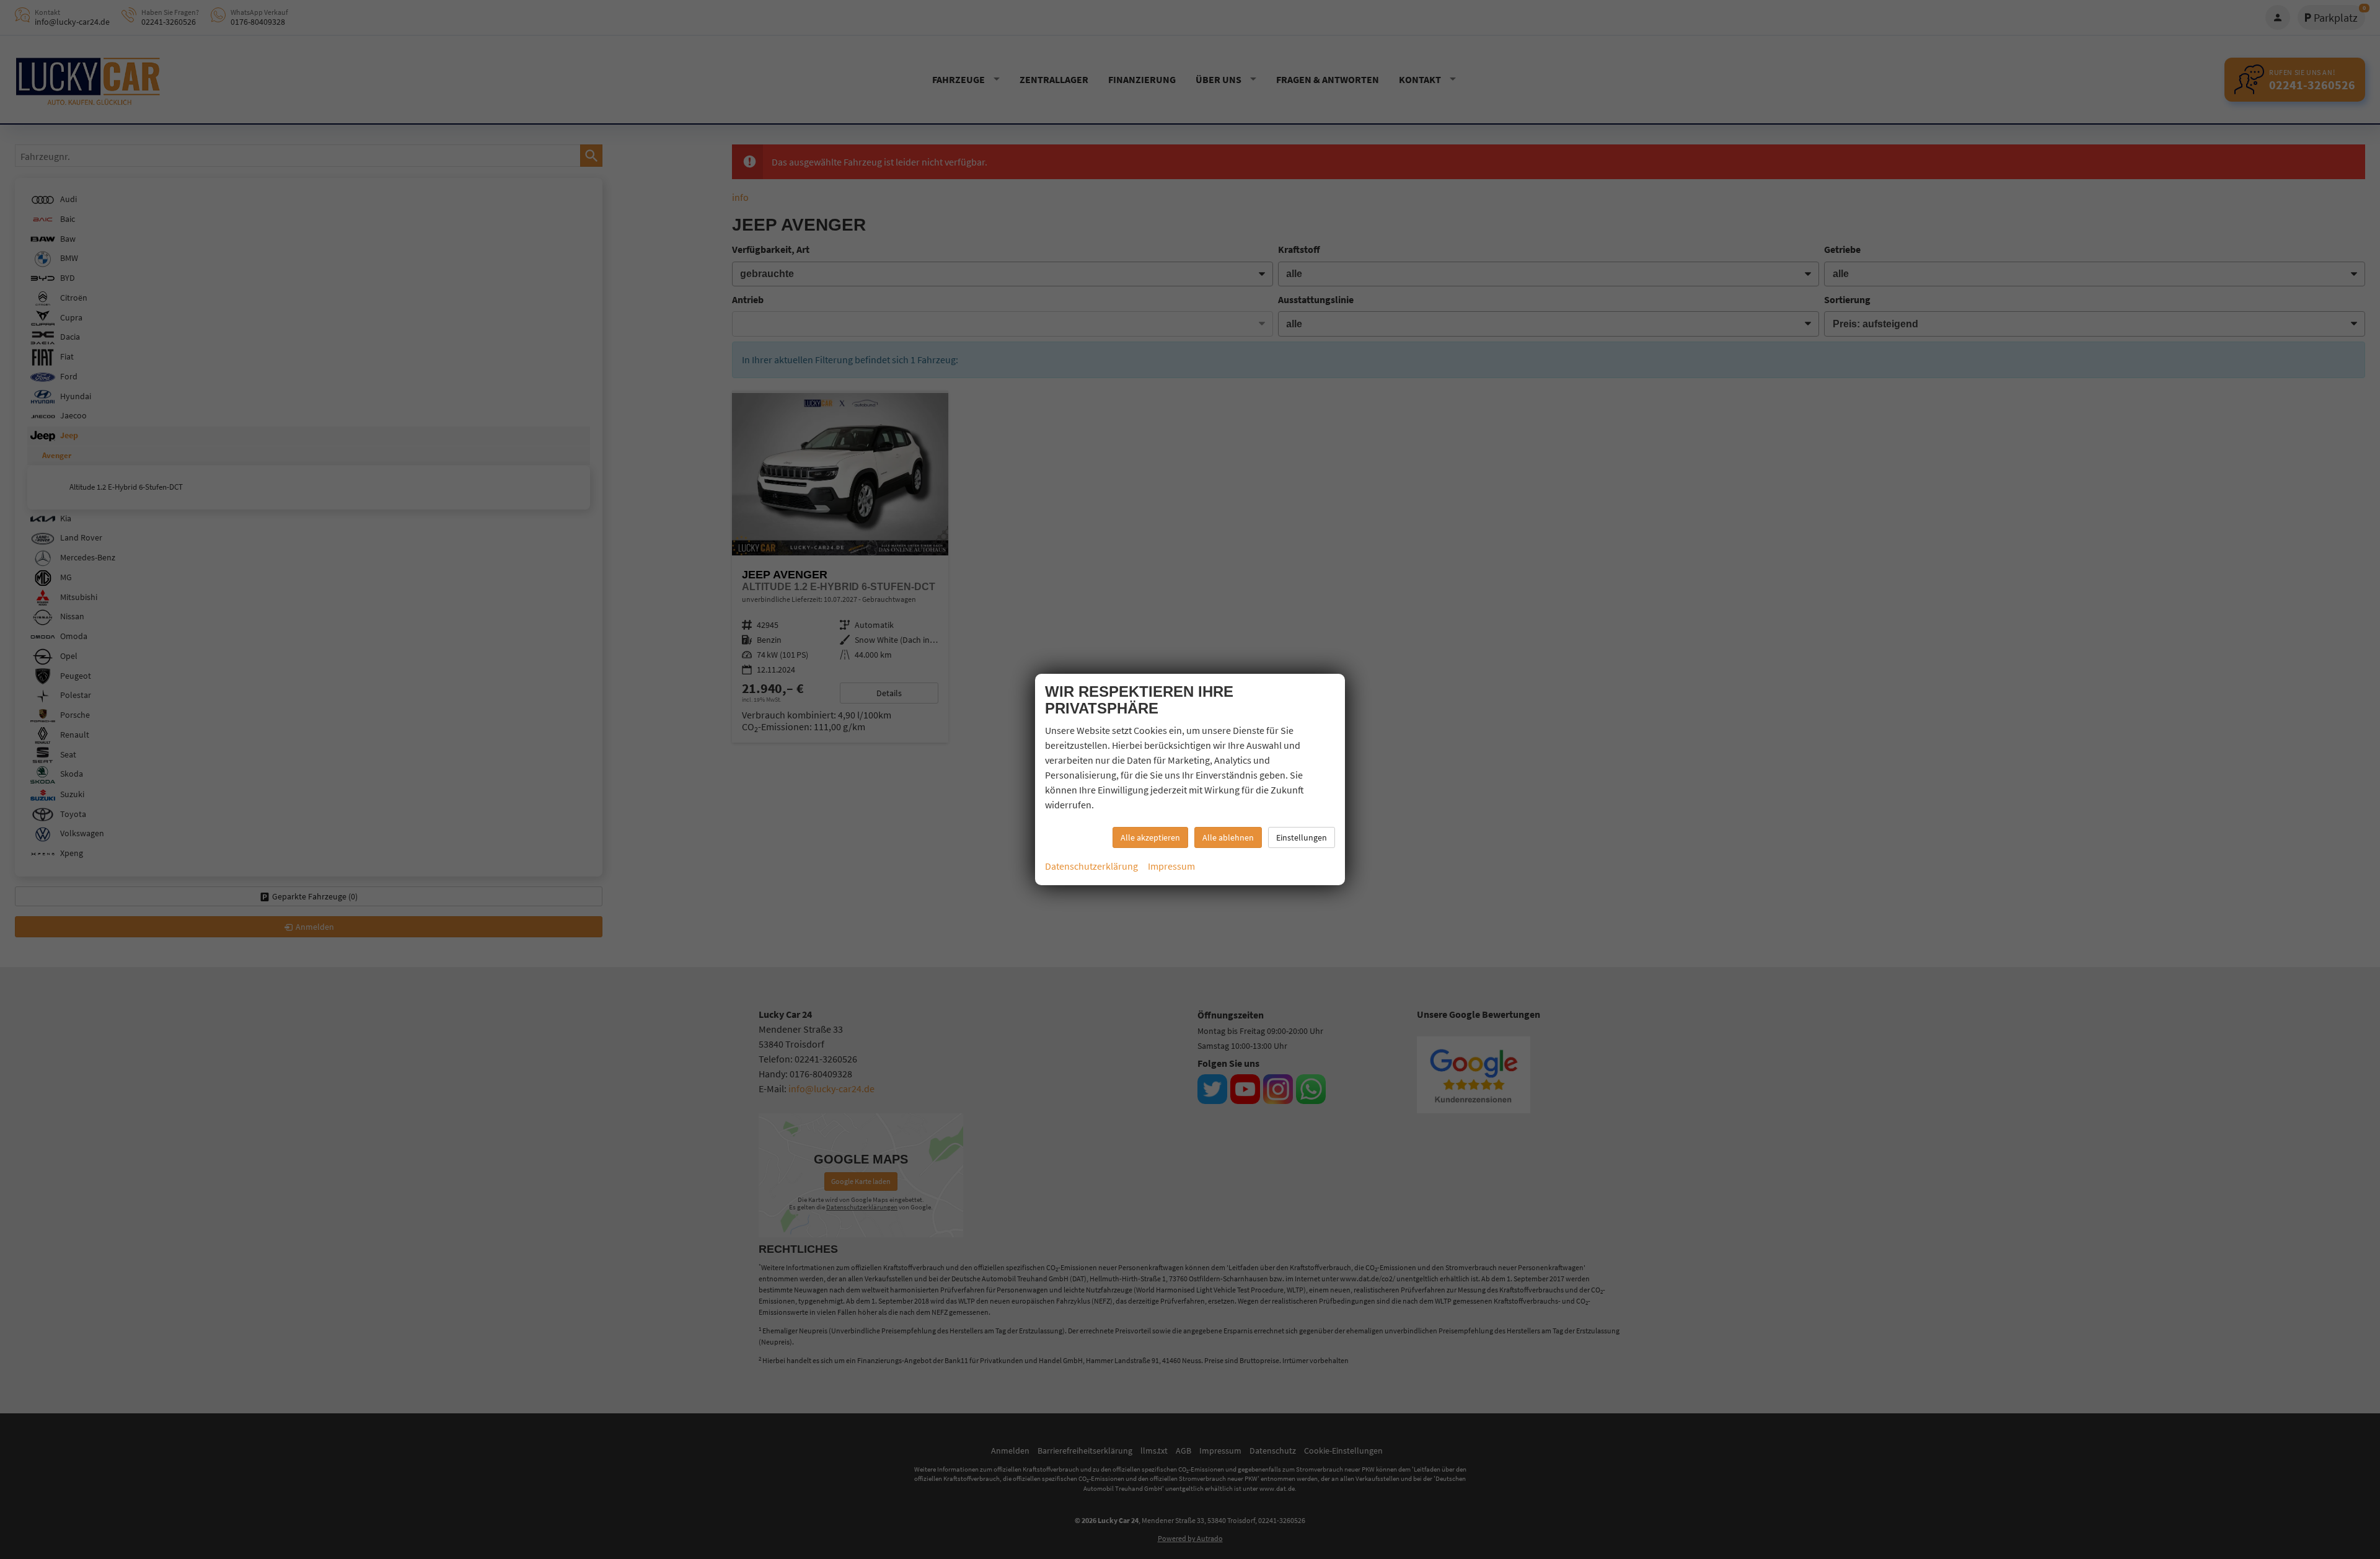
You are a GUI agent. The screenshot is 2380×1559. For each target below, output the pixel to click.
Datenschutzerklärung (1091, 866)
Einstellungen (1302, 837)
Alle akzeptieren (1150, 837)
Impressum (1171, 866)
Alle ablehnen (1228, 837)
